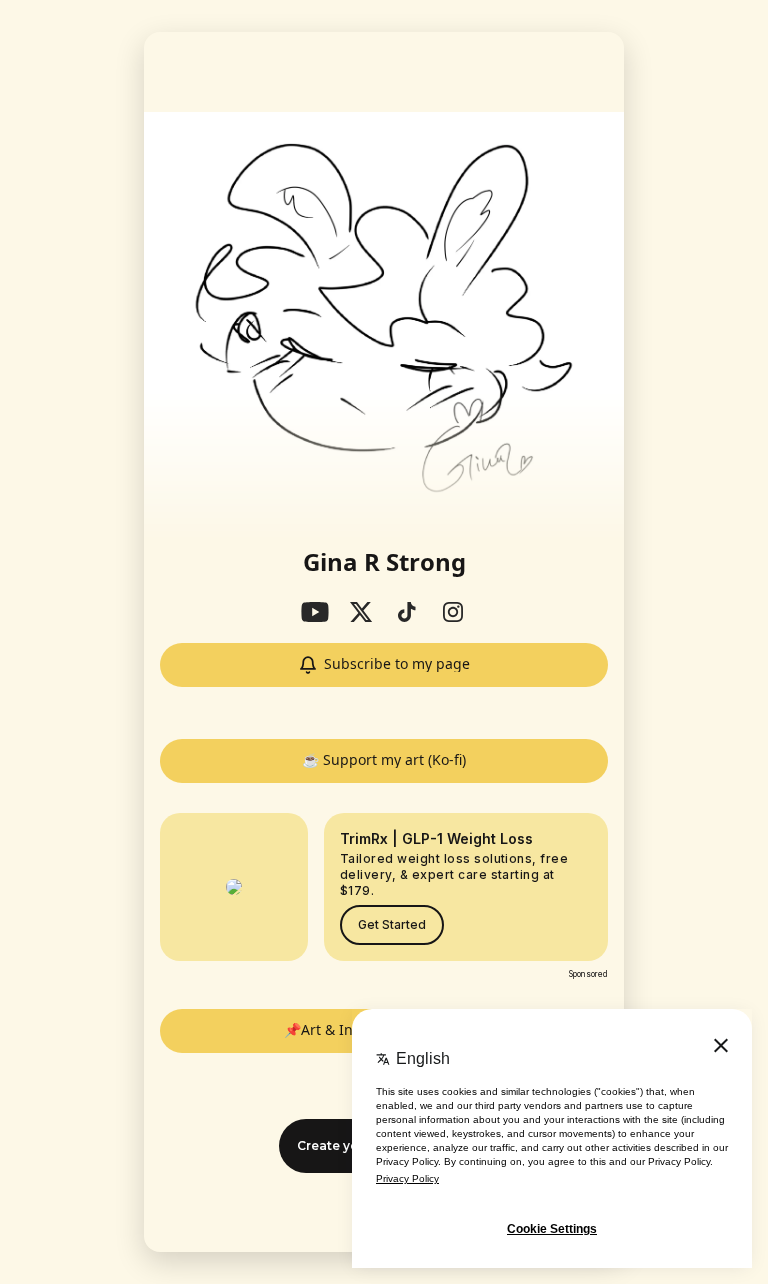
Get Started (392, 924)
